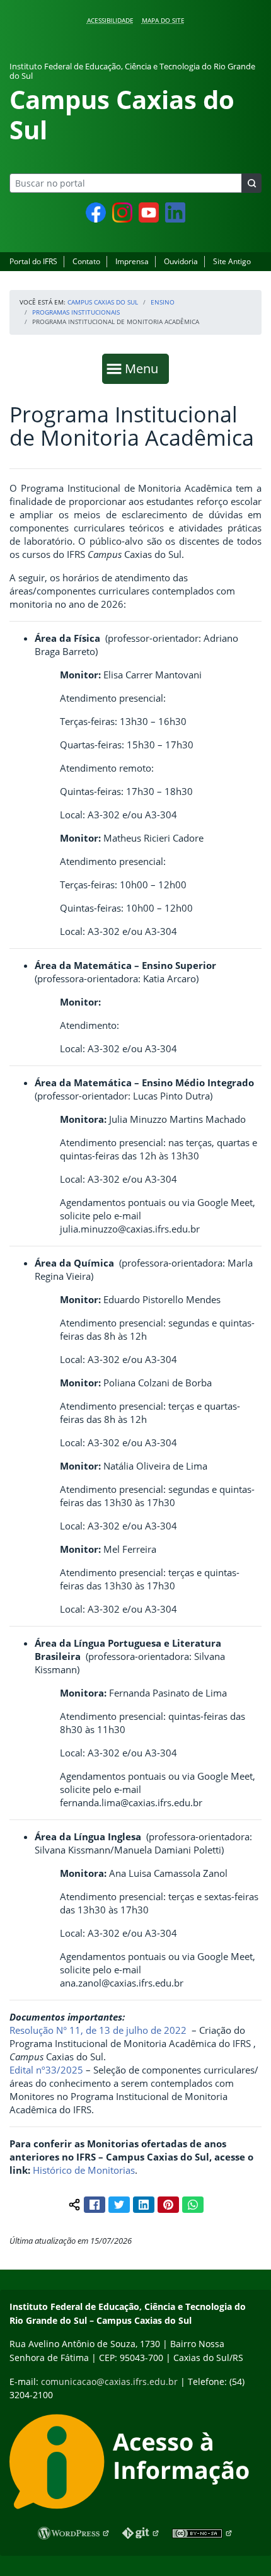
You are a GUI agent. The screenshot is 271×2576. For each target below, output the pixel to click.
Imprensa (132, 261)
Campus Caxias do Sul (103, 302)
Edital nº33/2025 (46, 2070)
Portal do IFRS (33, 261)
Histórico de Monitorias (84, 2170)
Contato (86, 261)
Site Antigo (232, 261)
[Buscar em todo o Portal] (251, 183)
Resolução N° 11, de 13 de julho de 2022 (98, 2030)
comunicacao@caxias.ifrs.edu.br (109, 2382)
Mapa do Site (163, 20)
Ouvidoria (181, 261)
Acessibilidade (110, 20)
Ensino (163, 302)
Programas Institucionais (76, 312)
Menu (144, 368)
